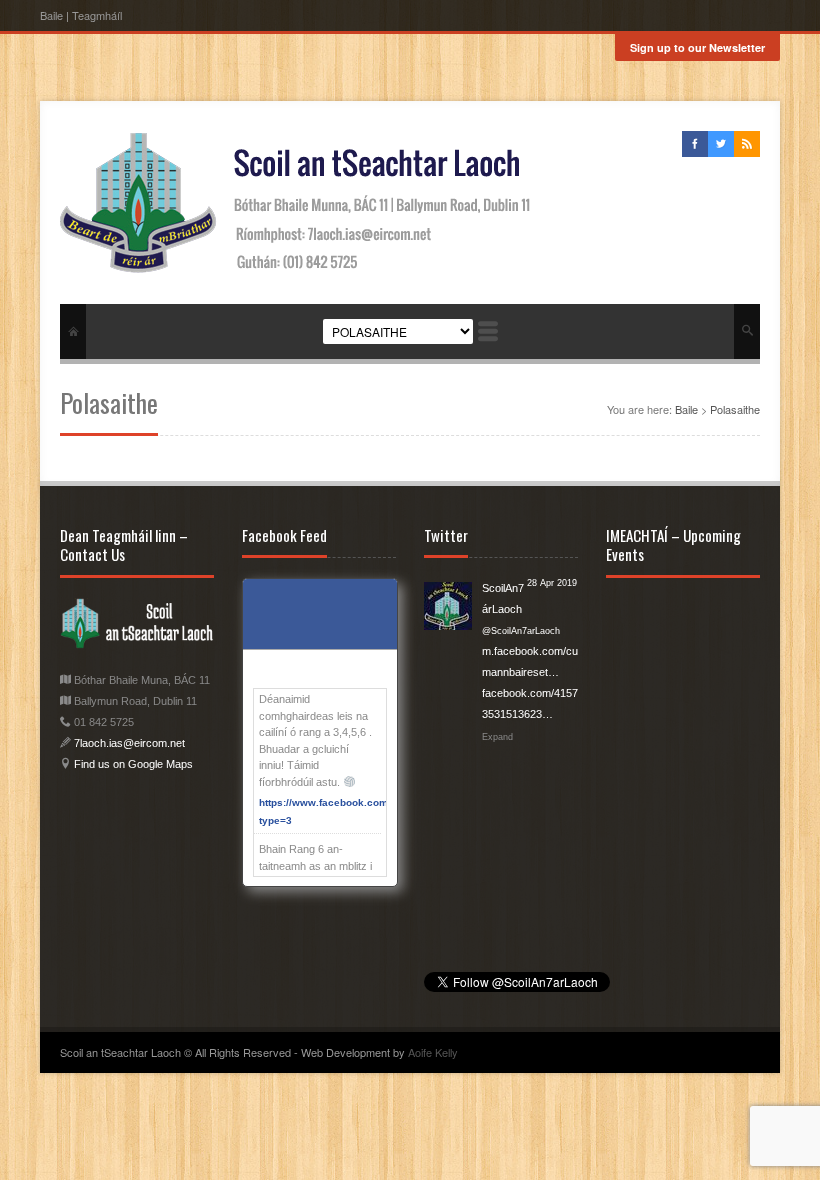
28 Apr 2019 (552, 583)
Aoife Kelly (433, 1052)
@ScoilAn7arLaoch (521, 631)
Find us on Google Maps (132, 764)
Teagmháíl (97, 15)
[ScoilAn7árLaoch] (448, 603)
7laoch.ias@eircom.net (129, 743)
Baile (51, 15)
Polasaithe (735, 409)
